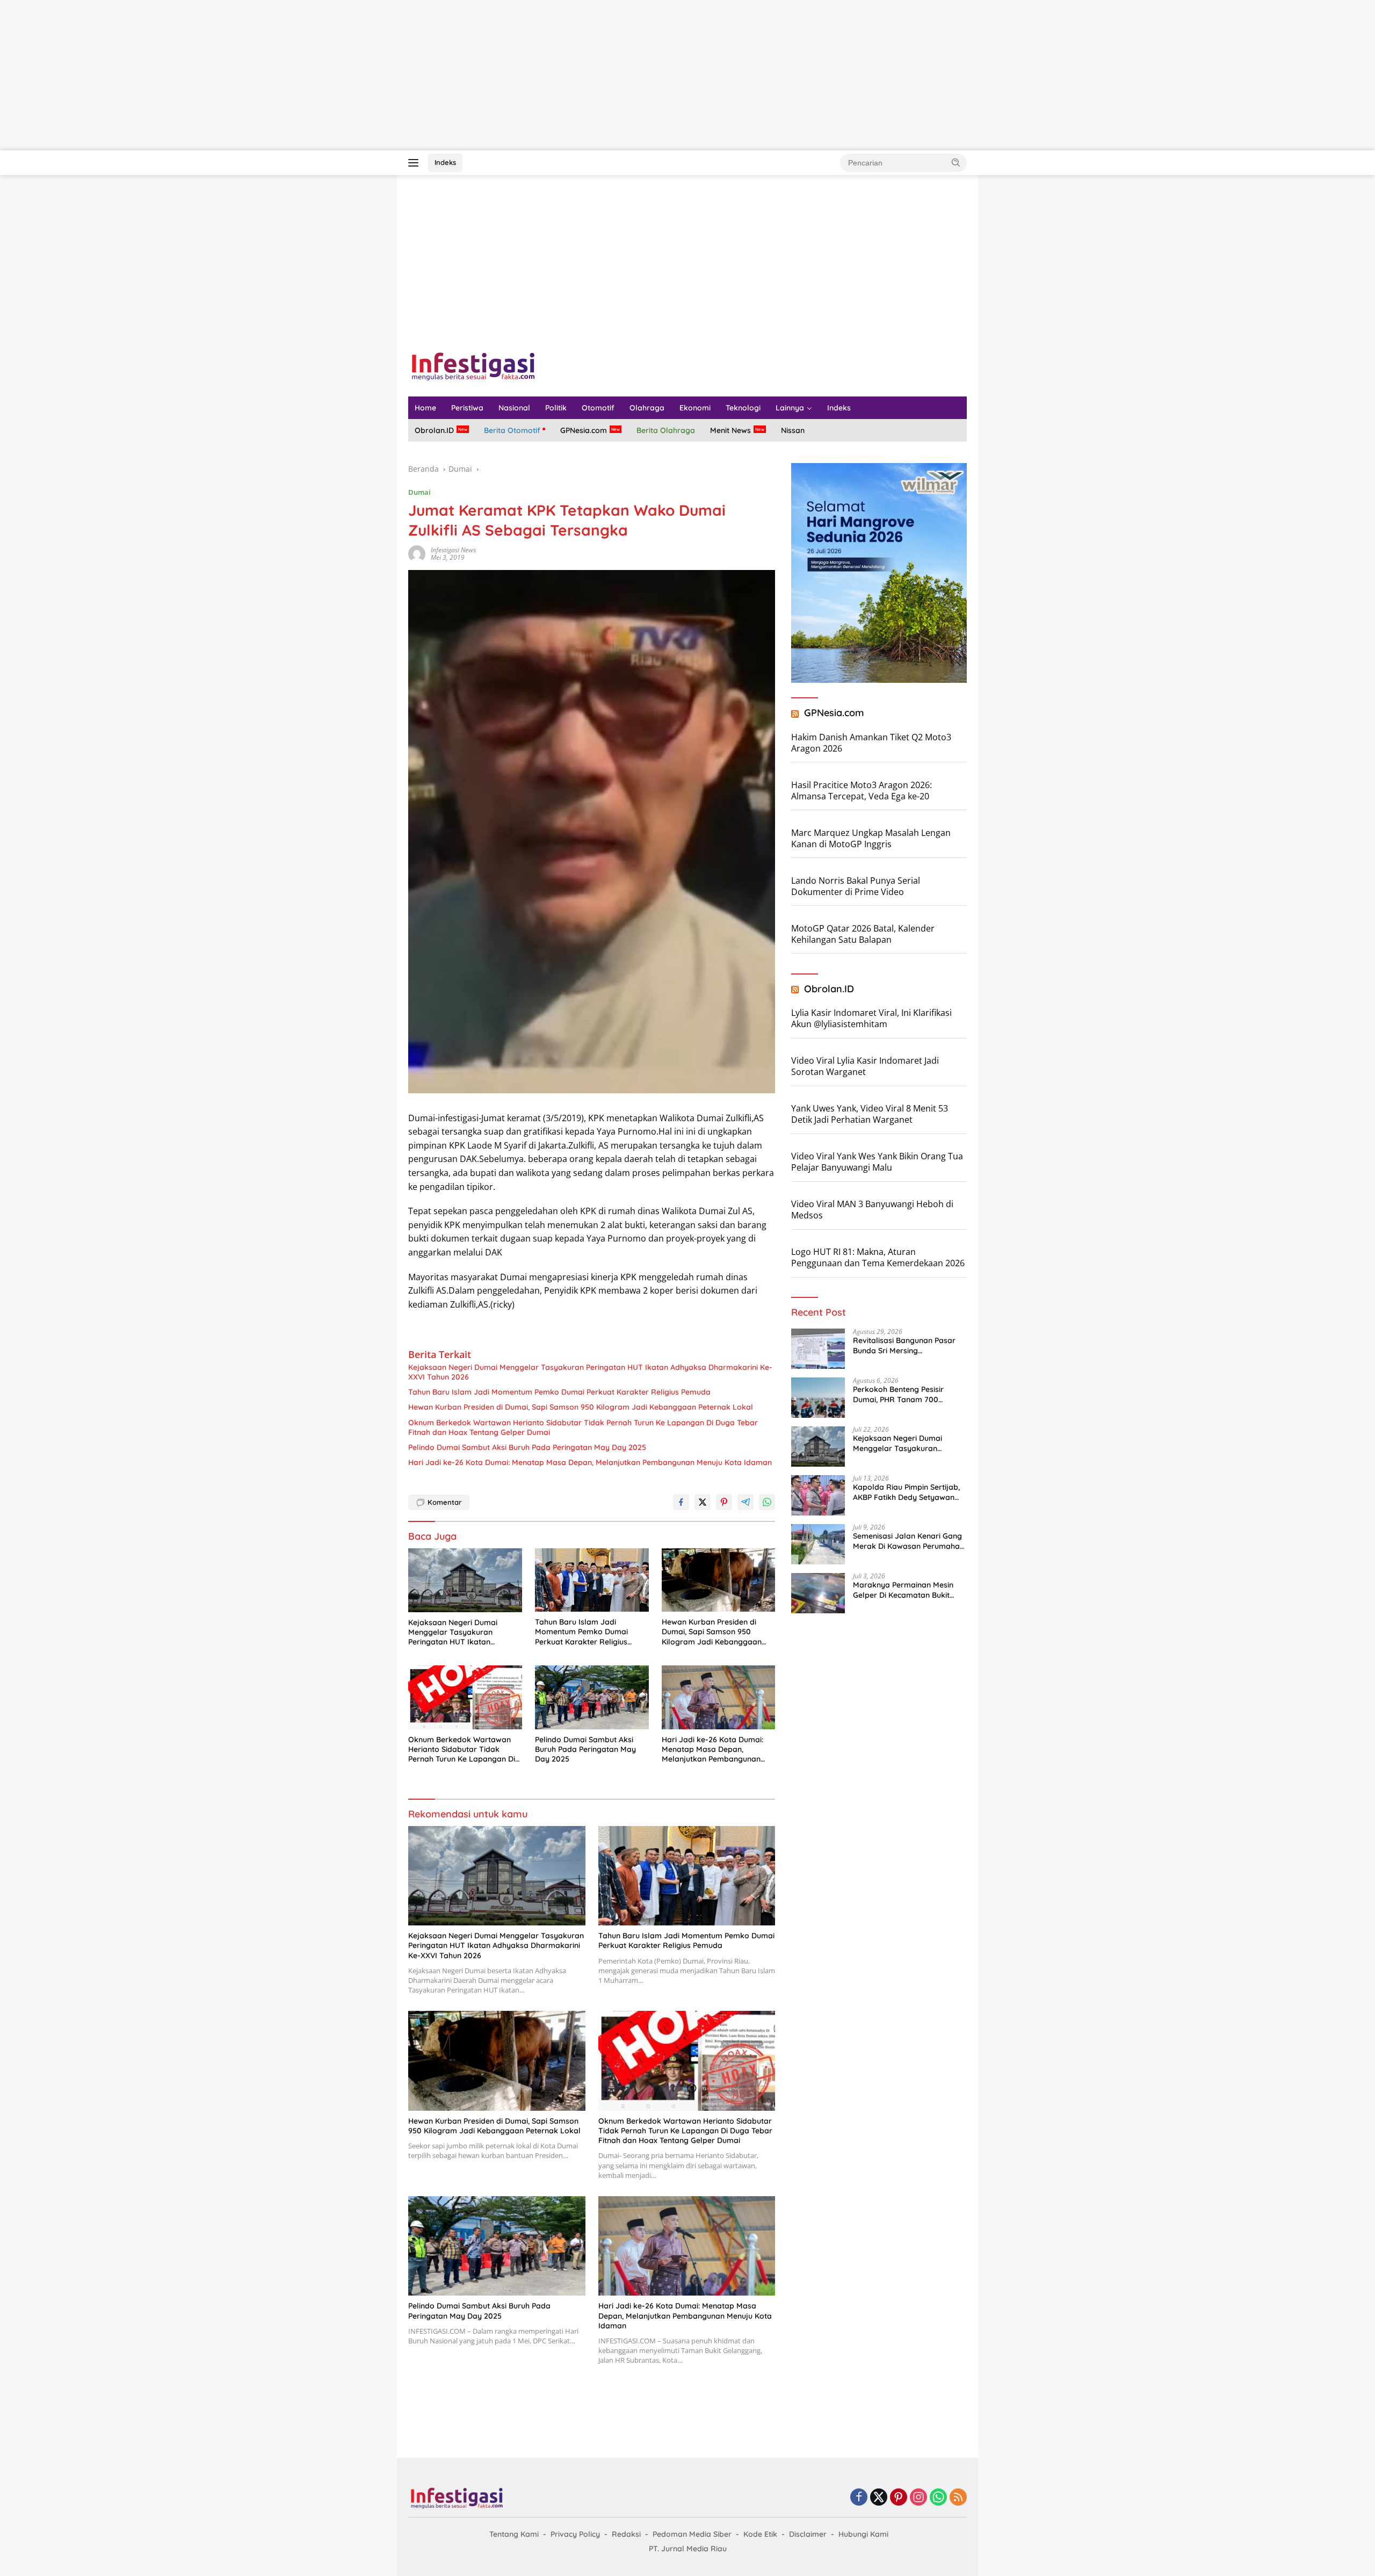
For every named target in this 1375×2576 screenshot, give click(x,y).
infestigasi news (453, 550)
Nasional (514, 408)
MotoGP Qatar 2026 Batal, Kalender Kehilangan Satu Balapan (863, 934)
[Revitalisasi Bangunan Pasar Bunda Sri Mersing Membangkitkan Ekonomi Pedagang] (818, 1349)
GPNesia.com (584, 430)
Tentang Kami (514, 2534)
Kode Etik (760, 2534)
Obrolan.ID (434, 430)
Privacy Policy (575, 2534)
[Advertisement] (322, 75)
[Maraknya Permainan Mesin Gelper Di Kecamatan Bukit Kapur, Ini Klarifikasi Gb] (818, 1593)
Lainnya (790, 408)
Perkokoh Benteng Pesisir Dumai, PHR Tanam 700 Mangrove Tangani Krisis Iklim (907, 1395)
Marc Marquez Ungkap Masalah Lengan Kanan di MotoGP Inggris (871, 838)
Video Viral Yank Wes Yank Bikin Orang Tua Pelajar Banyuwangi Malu (877, 1162)
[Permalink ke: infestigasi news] (417, 553)
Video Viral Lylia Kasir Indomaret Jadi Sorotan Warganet (865, 1066)
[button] (956, 162)
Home (425, 408)
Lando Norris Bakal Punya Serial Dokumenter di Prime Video (856, 886)
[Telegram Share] (746, 1502)
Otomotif (598, 408)
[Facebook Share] (681, 1502)
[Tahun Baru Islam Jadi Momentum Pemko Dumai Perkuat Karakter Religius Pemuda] (592, 1580)
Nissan (793, 430)
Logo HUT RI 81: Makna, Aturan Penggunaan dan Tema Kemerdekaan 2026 (878, 1257)
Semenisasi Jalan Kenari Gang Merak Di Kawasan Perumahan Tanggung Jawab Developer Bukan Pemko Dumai (909, 1541)
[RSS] (958, 2498)
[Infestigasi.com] (473, 366)
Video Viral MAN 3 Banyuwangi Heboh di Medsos (872, 1210)
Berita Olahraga (666, 430)
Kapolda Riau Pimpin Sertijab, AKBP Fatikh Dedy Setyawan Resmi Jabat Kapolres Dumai (906, 1492)
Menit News (730, 430)
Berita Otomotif (512, 430)
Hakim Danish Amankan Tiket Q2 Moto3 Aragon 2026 (871, 743)
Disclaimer (808, 2534)
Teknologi (743, 408)
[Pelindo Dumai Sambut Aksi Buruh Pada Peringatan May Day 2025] (592, 1697)
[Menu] (415, 163)
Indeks (445, 162)
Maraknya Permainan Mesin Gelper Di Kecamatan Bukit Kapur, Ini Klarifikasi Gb (903, 1590)
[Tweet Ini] (703, 1502)
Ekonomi (695, 408)
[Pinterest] (899, 2498)
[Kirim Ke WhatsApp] (767, 1502)
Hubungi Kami (863, 2534)
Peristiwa (467, 408)
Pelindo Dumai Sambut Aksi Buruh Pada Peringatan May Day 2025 (527, 1447)
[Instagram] (918, 2498)
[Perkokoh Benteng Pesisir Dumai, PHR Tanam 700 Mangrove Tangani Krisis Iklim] (818, 1398)
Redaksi (626, 2534)
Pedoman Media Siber (692, 2534)
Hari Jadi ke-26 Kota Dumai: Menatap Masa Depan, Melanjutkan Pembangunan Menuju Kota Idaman (590, 1462)
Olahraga (647, 408)
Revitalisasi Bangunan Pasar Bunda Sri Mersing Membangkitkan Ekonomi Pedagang (904, 1346)
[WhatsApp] (938, 2498)
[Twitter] (879, 2498)
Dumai (419, 492)
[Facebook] (859, 2498)
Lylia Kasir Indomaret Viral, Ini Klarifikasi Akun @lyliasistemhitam (871, 1018)
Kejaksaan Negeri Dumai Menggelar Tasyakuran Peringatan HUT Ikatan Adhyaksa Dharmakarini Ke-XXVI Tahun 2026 (590, 1372)
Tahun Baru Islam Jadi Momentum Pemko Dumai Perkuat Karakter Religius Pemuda (559, 1392)
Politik (556, 408)
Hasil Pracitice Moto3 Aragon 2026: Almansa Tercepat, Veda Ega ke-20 (862, 791)
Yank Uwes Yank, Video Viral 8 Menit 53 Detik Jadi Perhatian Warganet (870, 1114)
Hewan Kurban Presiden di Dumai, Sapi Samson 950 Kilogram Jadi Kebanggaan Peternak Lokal (581, 1407)
